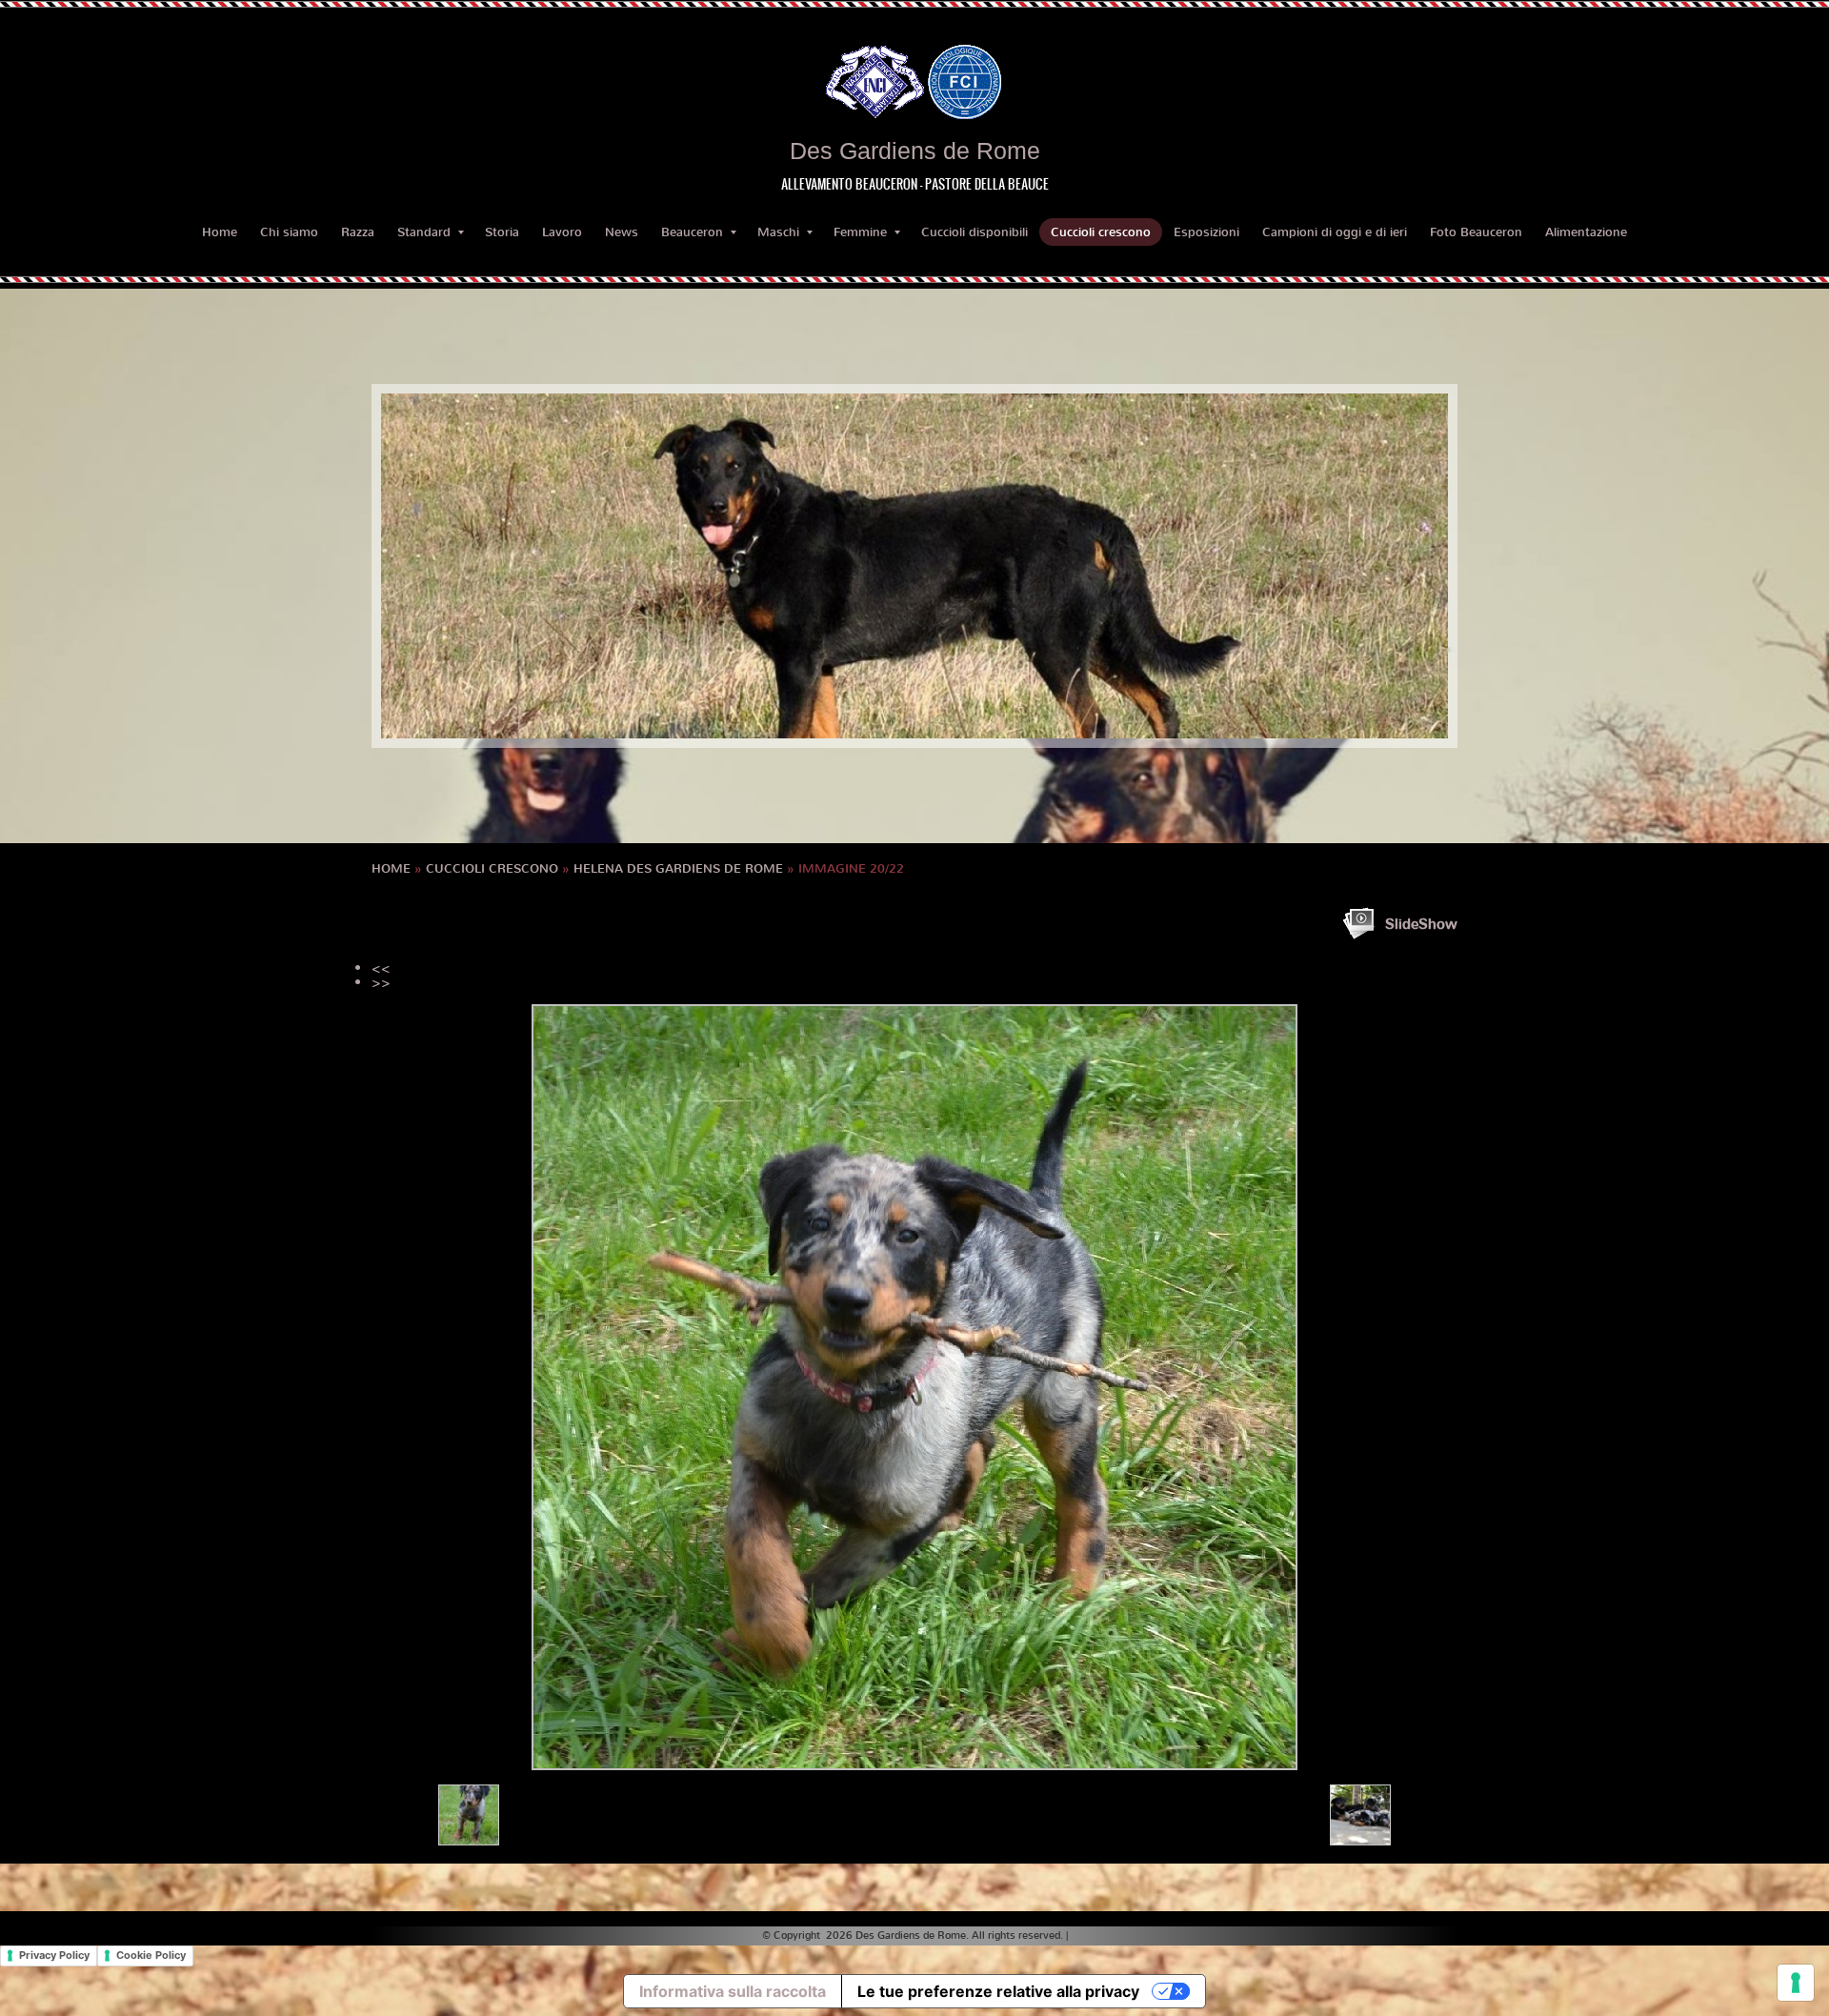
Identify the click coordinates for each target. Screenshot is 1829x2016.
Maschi (778, 232)
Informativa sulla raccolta (733, 1991)
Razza (358, 232)
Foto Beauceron (1476, 232)
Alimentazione (1586, 232)
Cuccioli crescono (1101, 232)
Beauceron (692, 232)
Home (220, 232)
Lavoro (562, 232)
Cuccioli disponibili (975, 232)
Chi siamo (289, 232)
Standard (424, 232)
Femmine (860, 232)
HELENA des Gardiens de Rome (678, 868)
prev (434, 566)
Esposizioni (1206, 232)
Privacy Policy (54, 1955)
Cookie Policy (151, 1955)
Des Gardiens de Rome (915, 151)
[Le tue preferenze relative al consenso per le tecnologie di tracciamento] (1796, 1983)
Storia (502, 232)
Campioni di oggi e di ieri (1335, 232)
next (1395, 566)
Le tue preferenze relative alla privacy (998, 1991)
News (622, 232)
